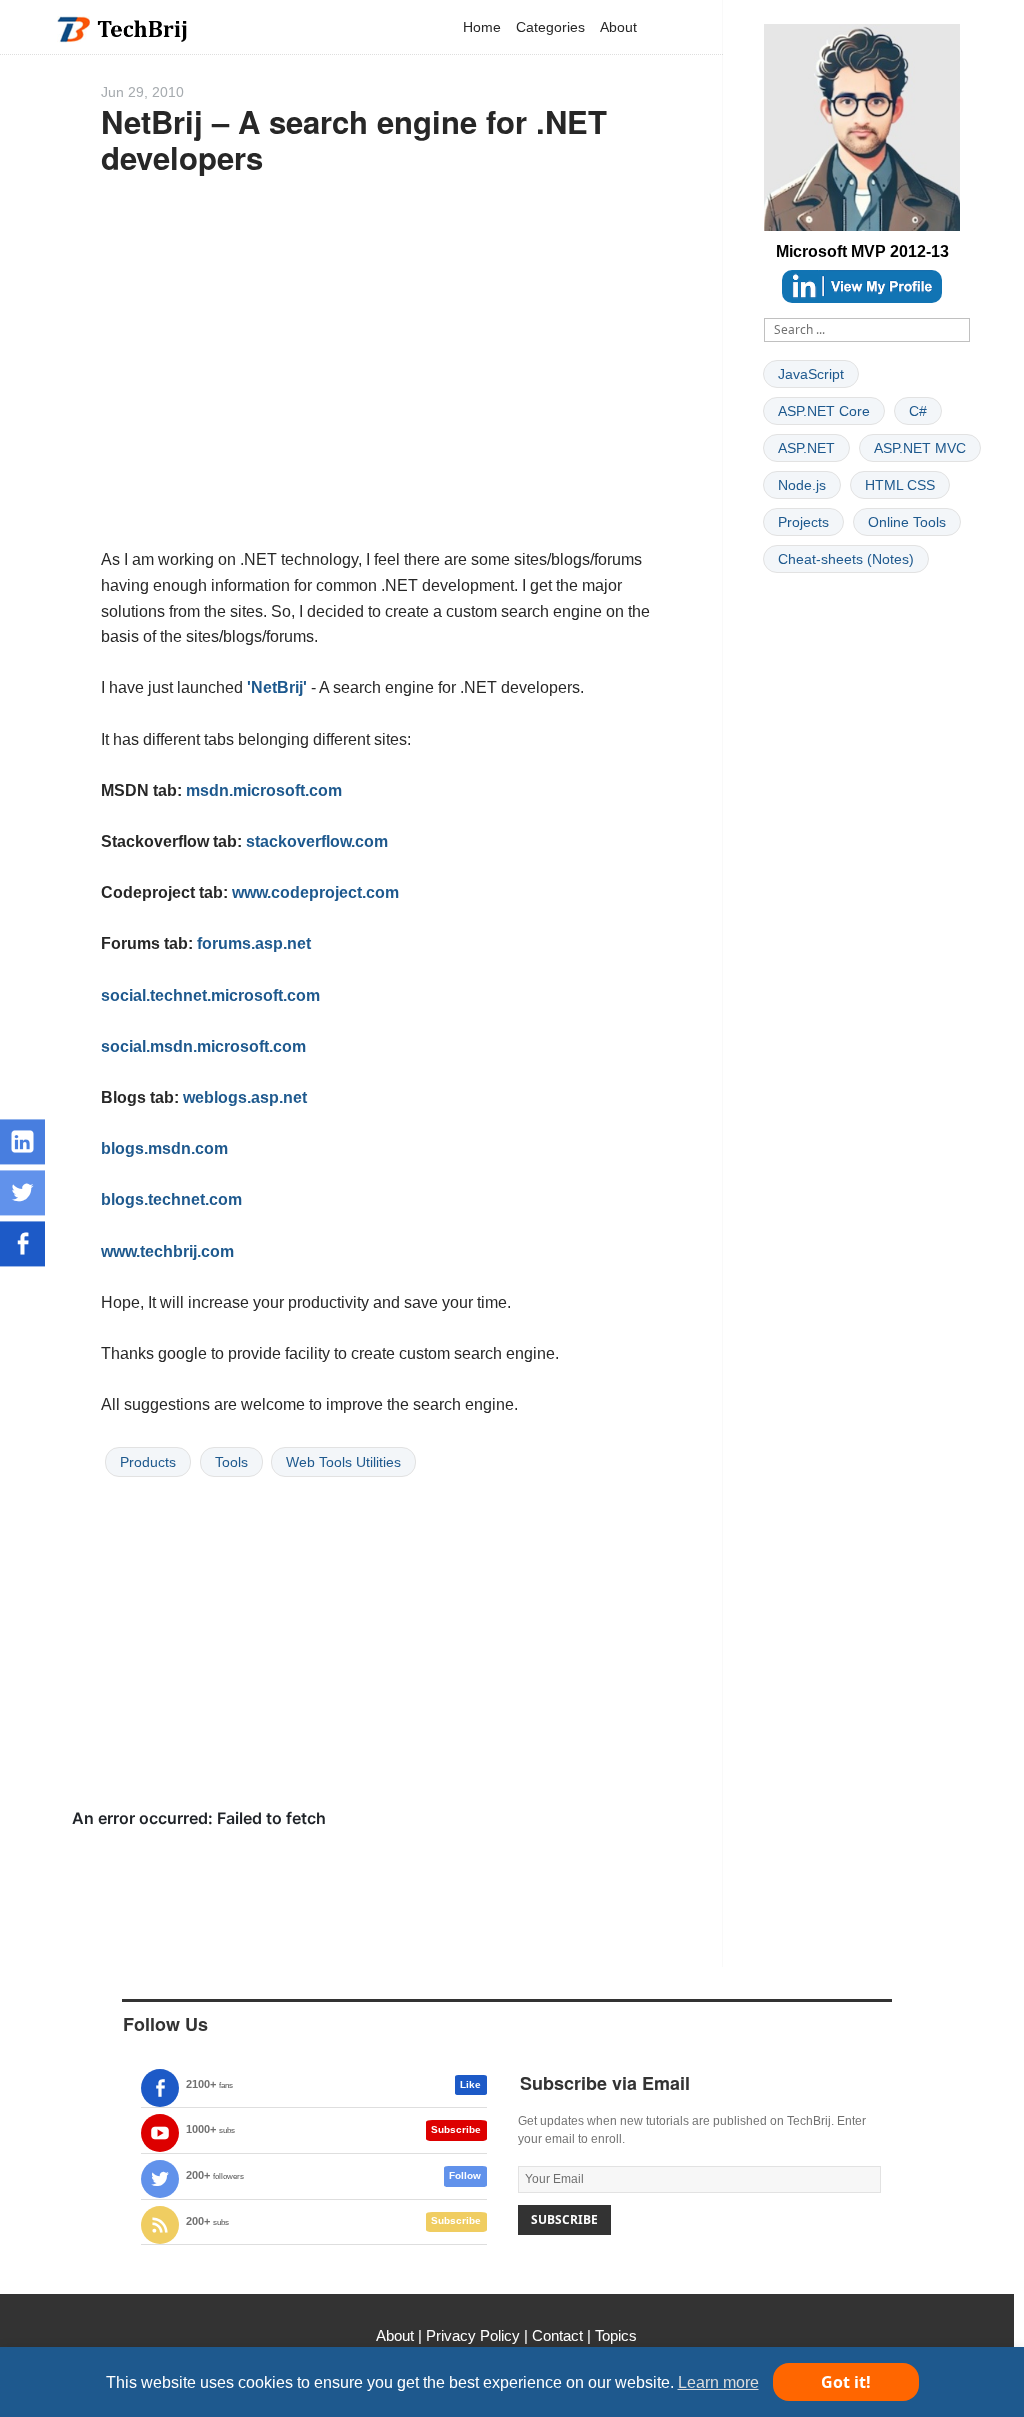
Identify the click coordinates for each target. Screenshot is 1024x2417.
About (618, 27)
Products (148, 1462)
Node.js (802, 485)
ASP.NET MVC (920, 448)
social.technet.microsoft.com (210, 995)
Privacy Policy (473, 2335)
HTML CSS (900, 485)
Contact (557, 2335)
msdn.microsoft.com (264, 790)
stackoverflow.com (317, 841)
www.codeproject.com (315, 892)
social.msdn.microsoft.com (203, 1046)
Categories (550, 27)
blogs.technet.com (171, 1199)
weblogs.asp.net (245, 1097)
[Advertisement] (377, 380)
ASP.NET (806, 448)
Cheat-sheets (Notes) (846, 559)
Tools (231, 1462)
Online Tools (907, 522)
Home (482, 27)
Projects (803, 522)
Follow (465, 2175)
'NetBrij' (277, 687)
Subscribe (456, 2129)
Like (470, 2084)
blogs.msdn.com (164, 1148)
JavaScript (811, 374)
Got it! (846, 2382)
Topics (616, 2335)
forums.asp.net (254, 943)
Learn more (718, 2382)
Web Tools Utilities (343, 1462)
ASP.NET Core (824, 411)
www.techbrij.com (167, 1251)
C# (918, 411)
